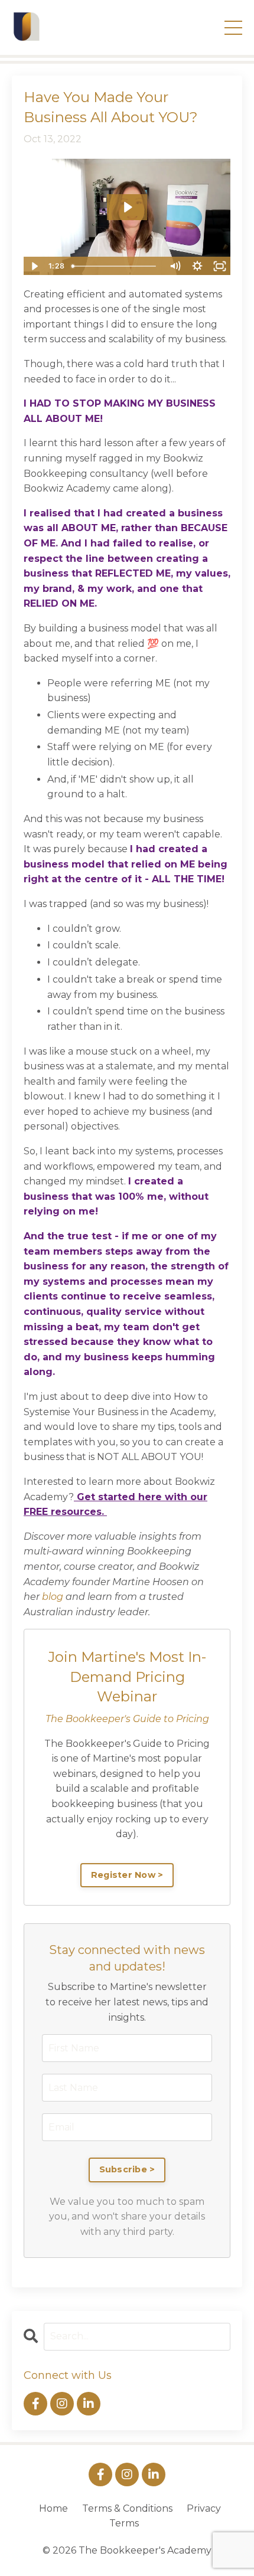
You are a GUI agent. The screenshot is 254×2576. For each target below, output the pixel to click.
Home (53, 2508)
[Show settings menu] (197, 266)
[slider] (115, 266)
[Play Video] (34, 266)
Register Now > (127, 1875)
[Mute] (175, 266)
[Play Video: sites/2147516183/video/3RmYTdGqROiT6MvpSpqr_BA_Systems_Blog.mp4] (127, 207)
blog (53, 1597)
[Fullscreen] (220, 266)
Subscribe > (127, 2169)
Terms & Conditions (127, 2508)
